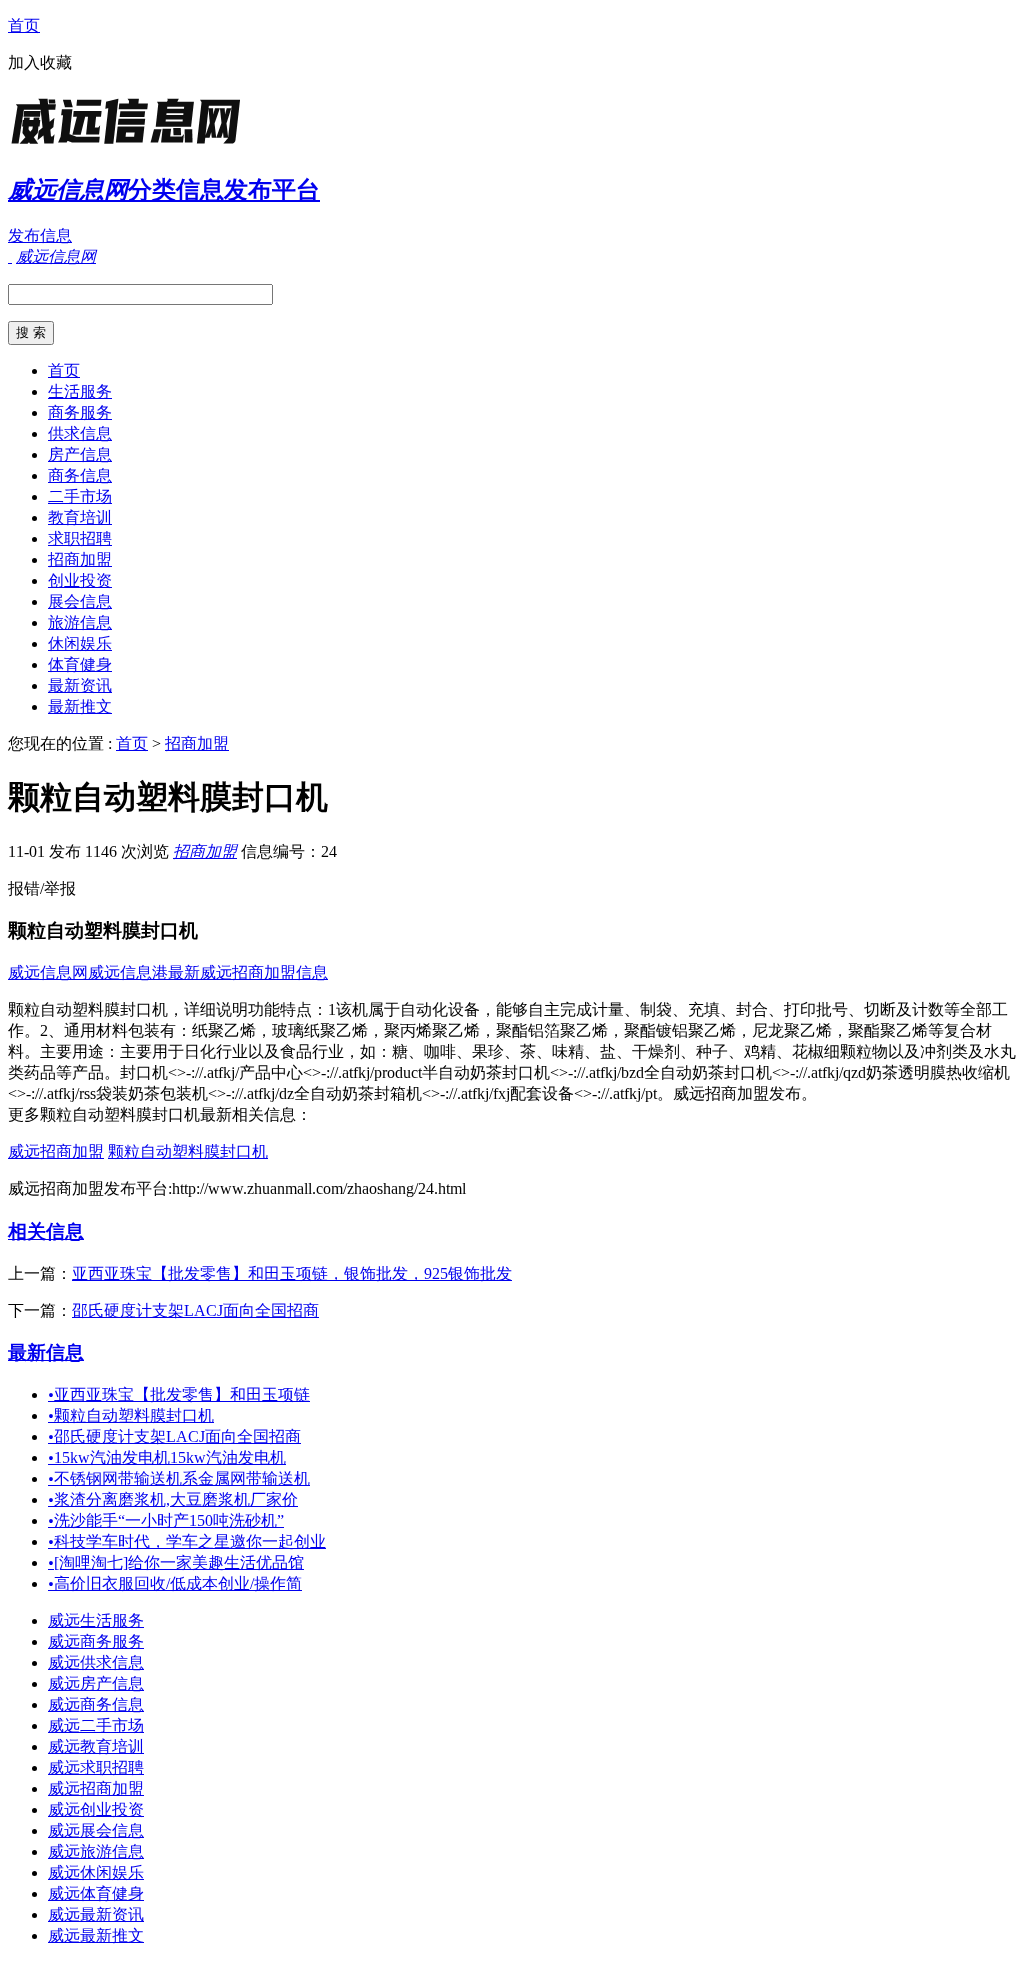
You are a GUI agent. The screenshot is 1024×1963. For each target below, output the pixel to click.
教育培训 (80, 517)
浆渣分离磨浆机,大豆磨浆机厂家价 (173, 1499)
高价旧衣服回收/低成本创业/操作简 (175, 1583)
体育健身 (80, 664)
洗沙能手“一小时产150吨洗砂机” (166, 1520)
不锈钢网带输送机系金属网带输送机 (179, 1478)
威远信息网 (48, 972)
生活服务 (80, 391)
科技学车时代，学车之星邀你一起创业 (187, 1541)
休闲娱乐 (80, 643)
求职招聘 (80, 538)
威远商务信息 (96, 1704)
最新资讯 (80, 685)
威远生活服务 (96, 1620)
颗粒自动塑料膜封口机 (188, 1151)
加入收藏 (40, 62)
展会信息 (80, 601)
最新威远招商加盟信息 (248, 972)
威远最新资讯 (96, 1914)
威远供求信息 (96, 1662)
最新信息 (46, 1352)
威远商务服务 (96, 1641)
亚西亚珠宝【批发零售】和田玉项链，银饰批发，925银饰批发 (292, 1273)
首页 (24, 25)
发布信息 (40, 235)
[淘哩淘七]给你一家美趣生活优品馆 (176, 1562)
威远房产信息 (96, 1683)
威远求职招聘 (96, 1767)
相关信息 (46, 1231)
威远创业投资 (96, 1809)
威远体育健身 (96, 1893)
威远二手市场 (96, 1725)
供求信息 (80, 433)
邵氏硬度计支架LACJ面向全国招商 (195, 1310)
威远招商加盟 (56, 1151)
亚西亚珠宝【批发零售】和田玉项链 (179, 1394)
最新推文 (80, 706)
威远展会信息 (96, 1830)
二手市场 (80, 496)
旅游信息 (80, 622)
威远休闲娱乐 (96, 1872)
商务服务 (80, 412)
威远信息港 (128, 972)
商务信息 (80, 475)
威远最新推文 (96, 1935)
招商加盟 (80, 559)
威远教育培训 (96, 1746)
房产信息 (80, 454)
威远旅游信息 (96, 1851)
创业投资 (80, 580)
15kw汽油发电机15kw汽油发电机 (167, 1457)
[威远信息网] (133, 144)
